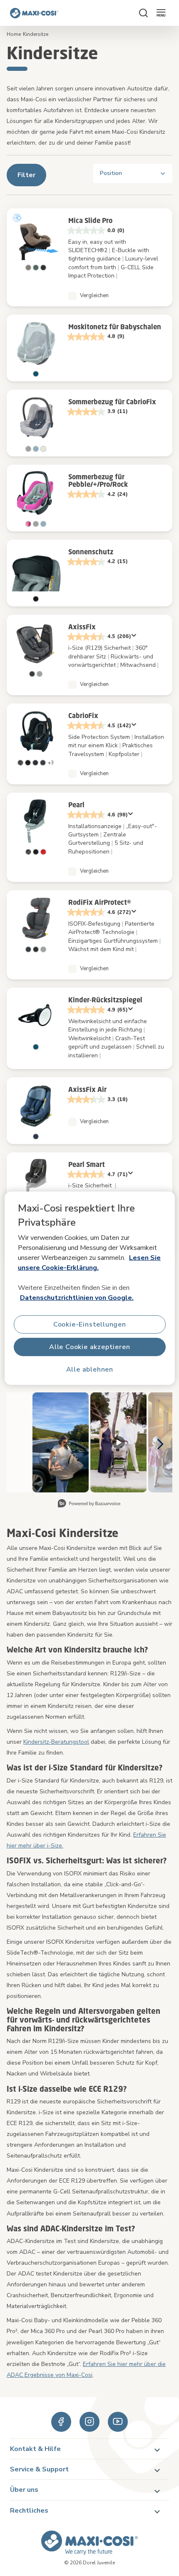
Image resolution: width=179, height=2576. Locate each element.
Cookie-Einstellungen (90, 1324)
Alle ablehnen (89, 1369)
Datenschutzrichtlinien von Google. (77, 1298)
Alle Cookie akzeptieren (89, 1347)
